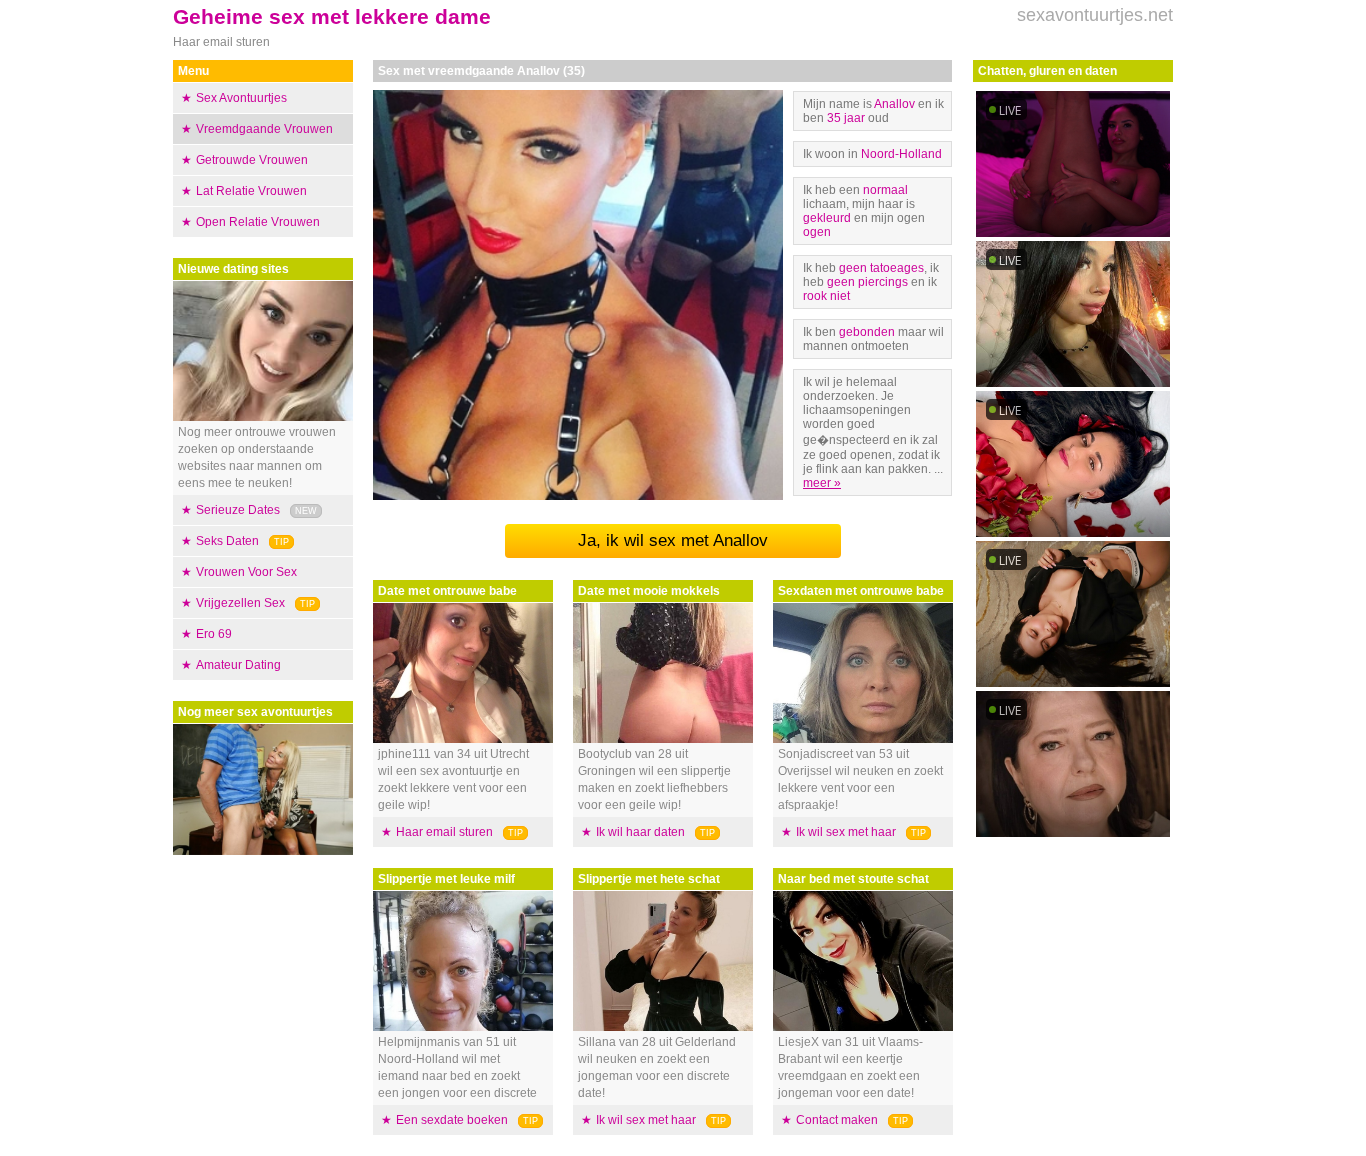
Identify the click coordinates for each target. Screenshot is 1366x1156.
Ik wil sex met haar (646, 1120)
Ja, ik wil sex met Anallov (673, 540)
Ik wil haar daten (640, 832)
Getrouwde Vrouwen (252, 160)
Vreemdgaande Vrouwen (264, 129)
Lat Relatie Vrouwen (251, 191)
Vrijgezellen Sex (240, 603)
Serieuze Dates (238, 510)
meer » (822, 483)
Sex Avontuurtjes (241, 98)
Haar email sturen (444, 832)
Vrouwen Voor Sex (246, 572)
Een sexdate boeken (452, 1120)
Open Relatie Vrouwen (258, 222)
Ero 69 (214, 634)
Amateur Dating (238, 665)
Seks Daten (227, 541)
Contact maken (837, 1120)
